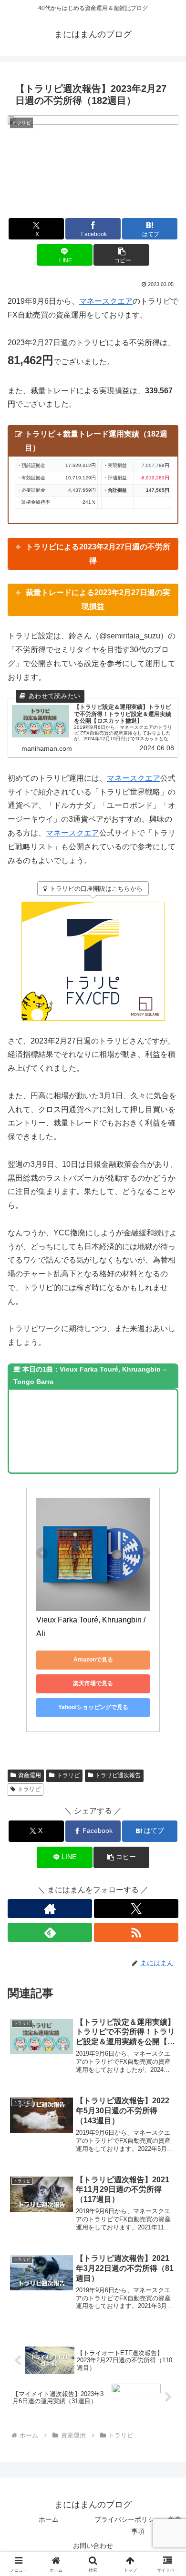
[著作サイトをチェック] (50, 1909)
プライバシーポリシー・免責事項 (138, 2525)
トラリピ (68, 1775)
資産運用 (30, 1775)
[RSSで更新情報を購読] (136, 1932)
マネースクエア (106, 301)
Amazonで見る (93, 1660)
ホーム (49, 2519)
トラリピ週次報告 (118, 1775)
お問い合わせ (93, 2546)
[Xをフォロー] (136, 1909)
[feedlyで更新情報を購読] (50, 1932)
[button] (121, 255)
